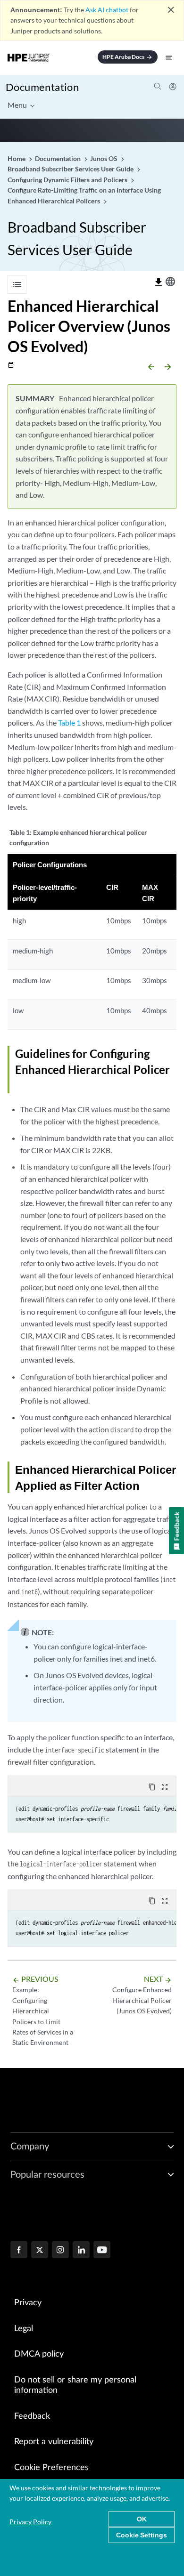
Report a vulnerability (54, 2442)
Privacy (28, 2303)
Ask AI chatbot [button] (107, 10)
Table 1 (69, 723)
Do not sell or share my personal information (75, 2386)
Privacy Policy (30, 2522)
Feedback (32, 2416)
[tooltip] (159, 283)
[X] (40, 2251)
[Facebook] (19, 2251)
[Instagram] (60, 2251)
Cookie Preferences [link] (51, 2468)
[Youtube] (102, 2251)
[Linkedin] (81, 2251)
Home (17, 158)
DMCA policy (39, 2354)
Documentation (42, 87)
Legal (24, 2329)
